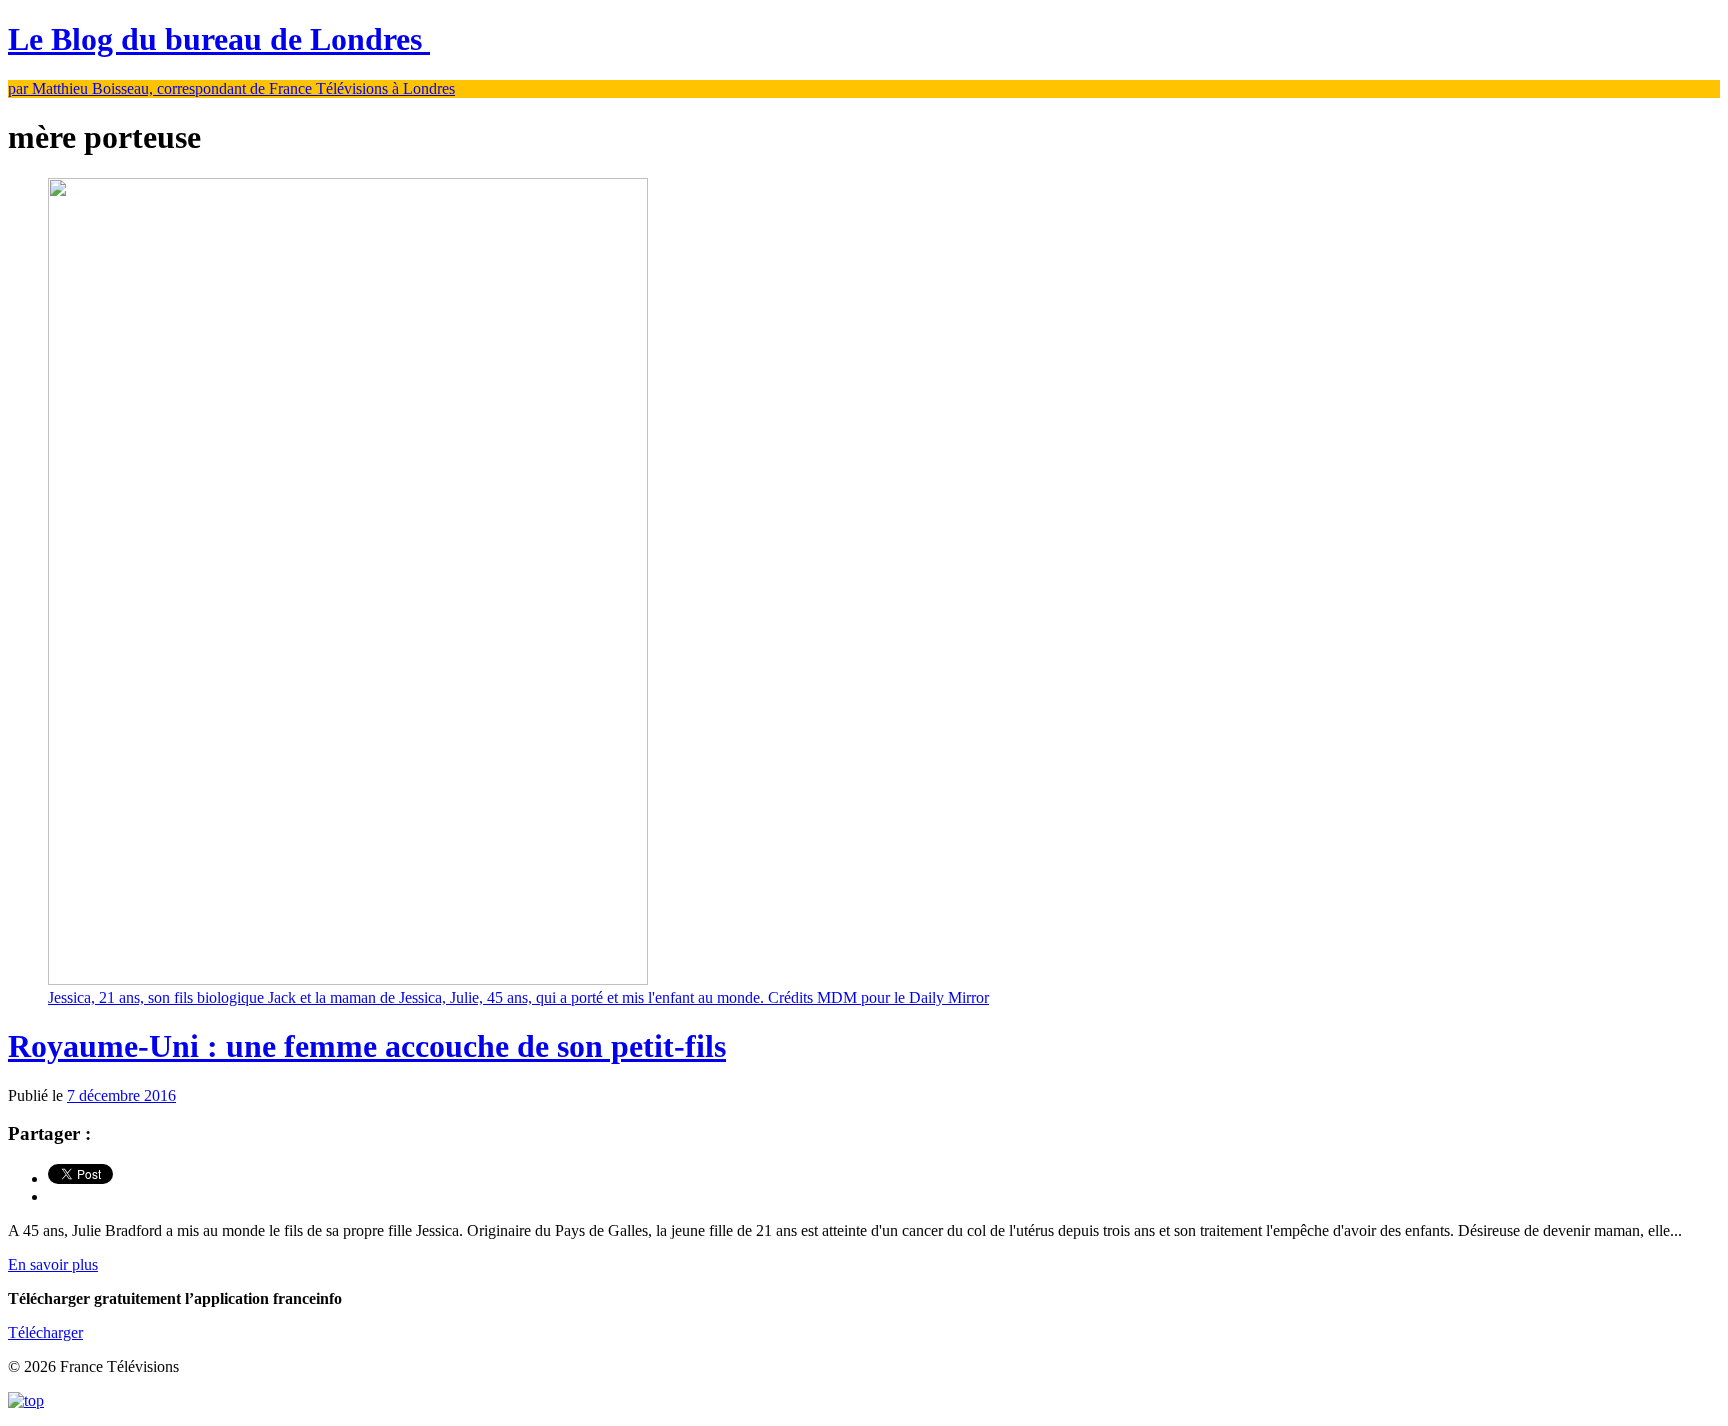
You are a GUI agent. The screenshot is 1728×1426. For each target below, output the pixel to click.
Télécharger (45, 1332)
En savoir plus (53, 1264)
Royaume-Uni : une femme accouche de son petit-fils (367, 1046)
